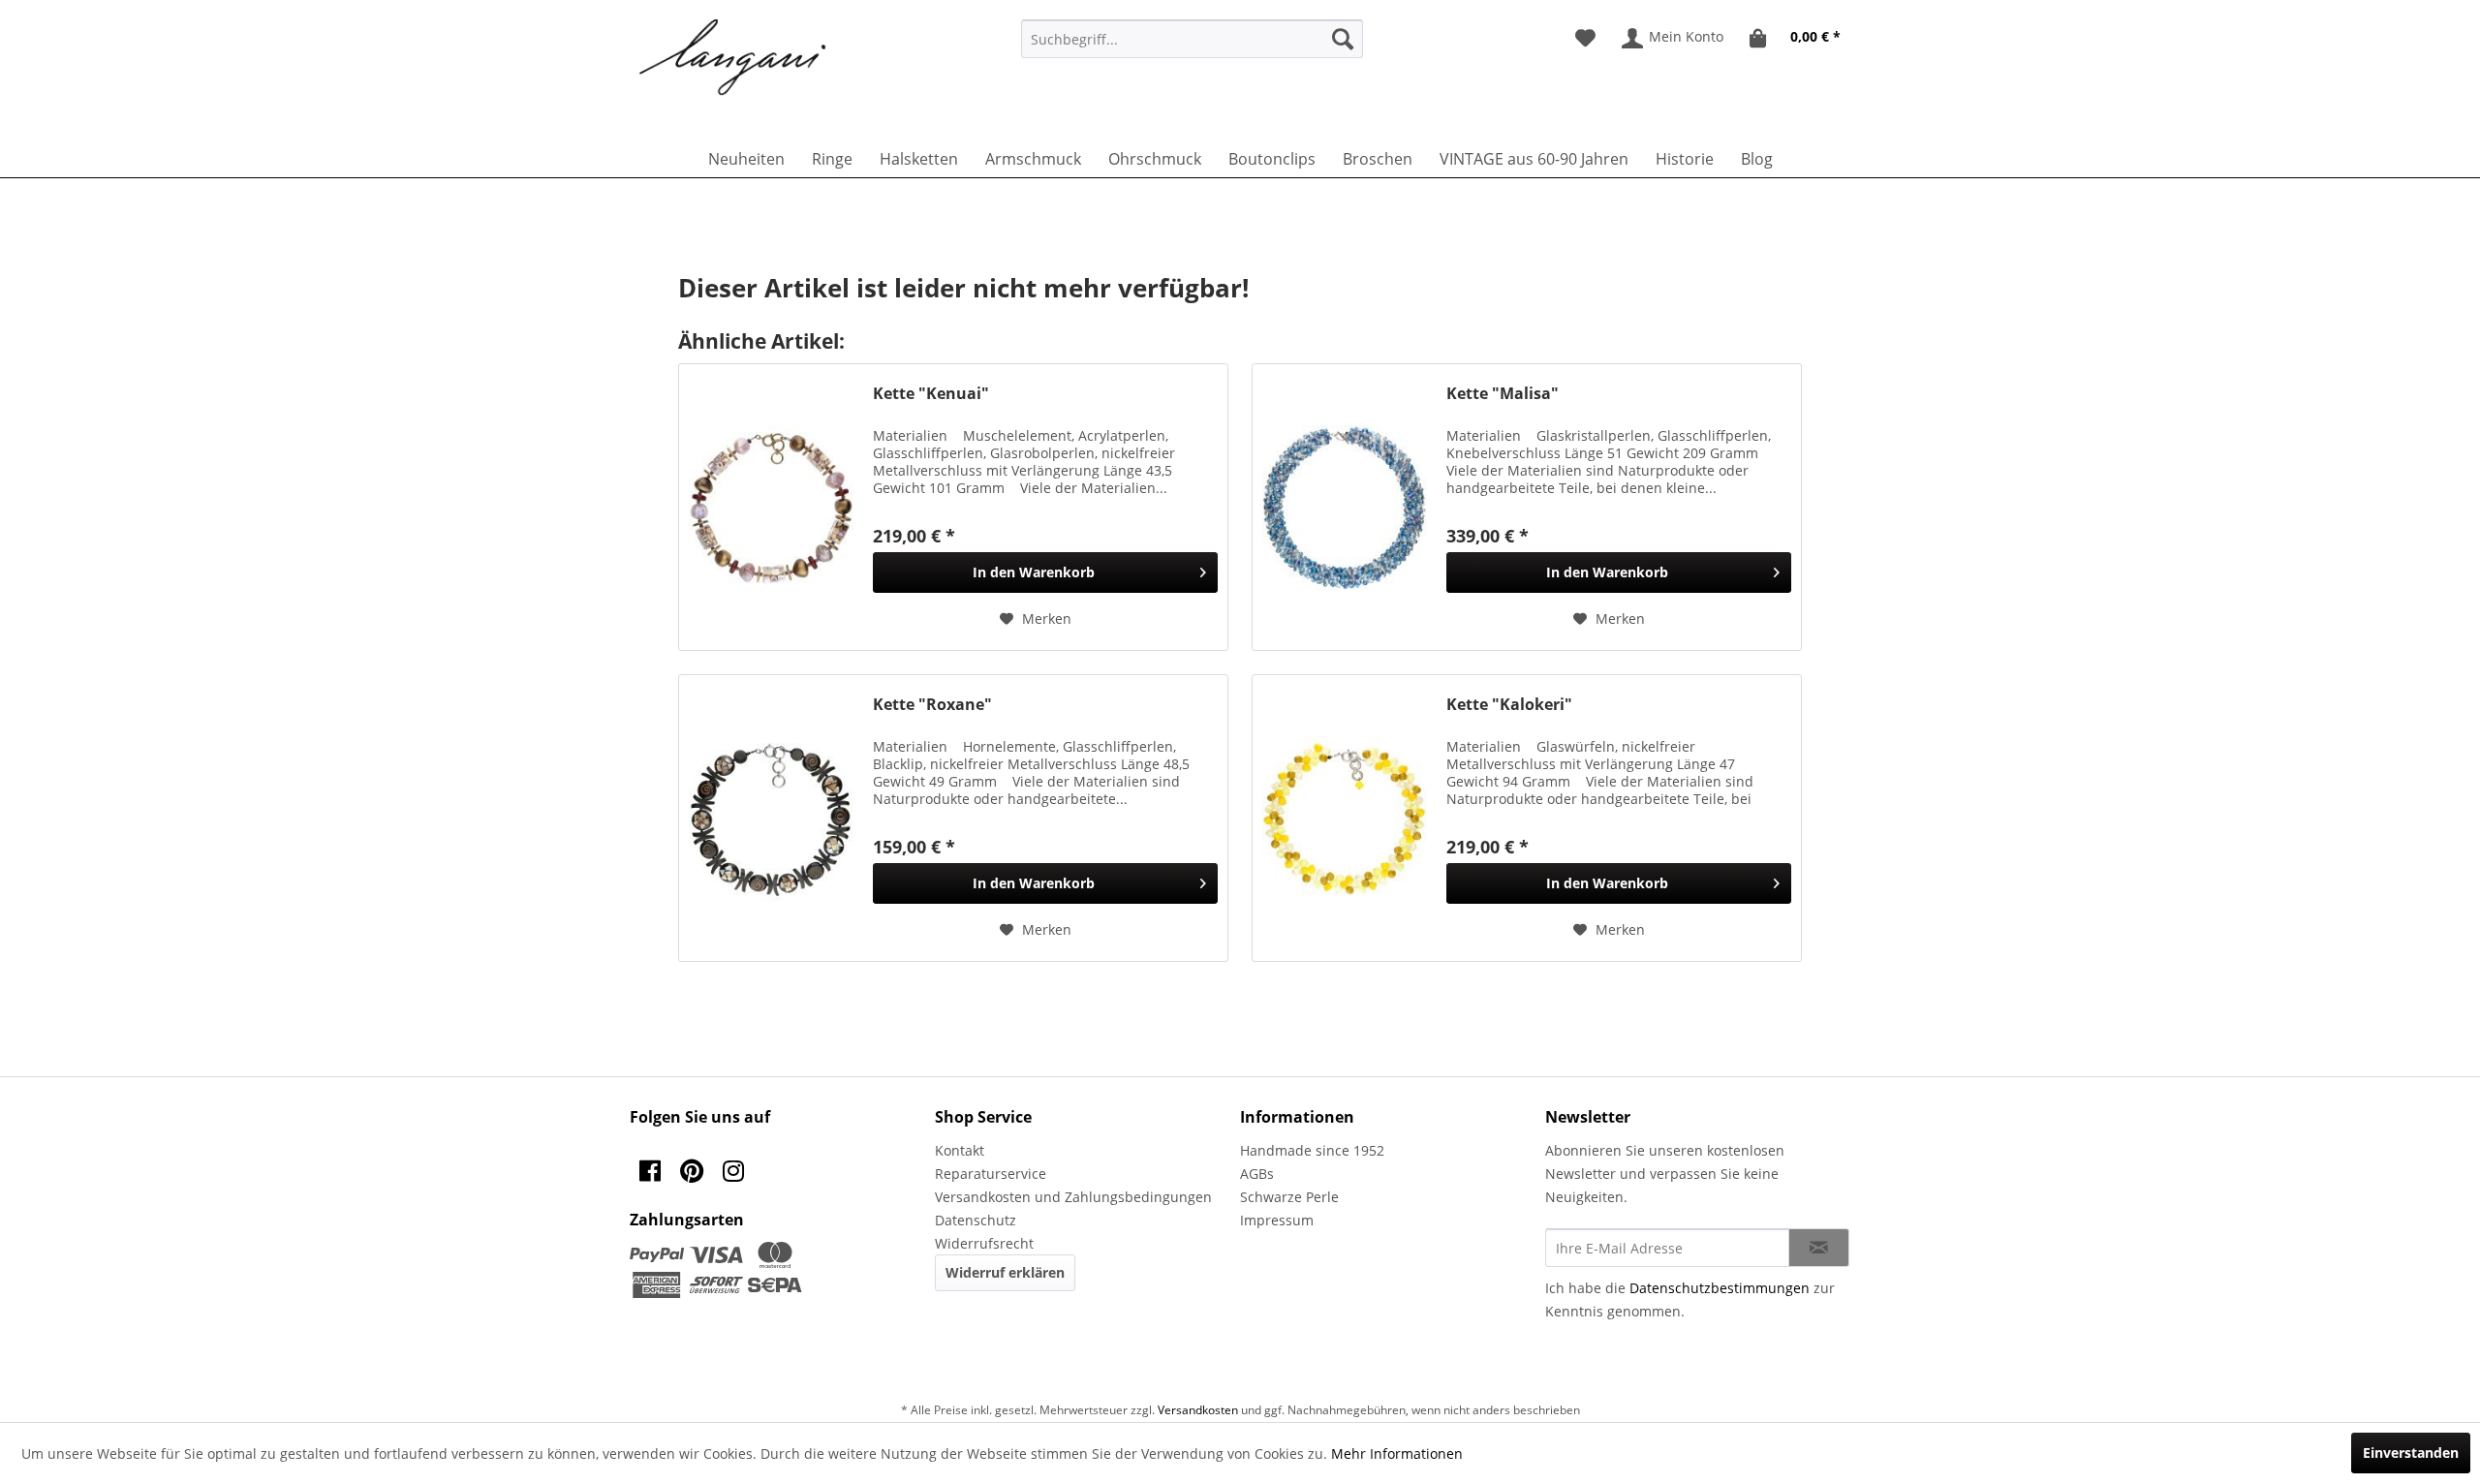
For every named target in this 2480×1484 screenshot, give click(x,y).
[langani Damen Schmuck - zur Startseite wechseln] (733, 58)
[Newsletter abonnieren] (1819, 1248)
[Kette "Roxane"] (771, 818)
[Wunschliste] (1585, 39)
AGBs (1257, 1174)
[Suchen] (1343, 39)
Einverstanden (2411, 1453)
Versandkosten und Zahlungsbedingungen (1073, 1197)
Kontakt (960, 1150)
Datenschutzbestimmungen (1720, 1288)
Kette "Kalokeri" (1509, 705)
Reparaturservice (991, 1174)
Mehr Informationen (1397, 1453)
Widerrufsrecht (984, 1243)
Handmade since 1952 (1312, 1150)
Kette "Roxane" (932, 705)
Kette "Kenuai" (931, 394)
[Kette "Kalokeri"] (1345, 818)
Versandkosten (1198, 1410)
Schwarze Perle (1289, 1197)
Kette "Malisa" (1503, 394)
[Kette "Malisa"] (1345, 507)
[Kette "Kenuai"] (771, 507)
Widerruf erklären (1005, 1272)
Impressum (1277, 1220)
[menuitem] (1192, 39)
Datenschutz (976, 1220)
